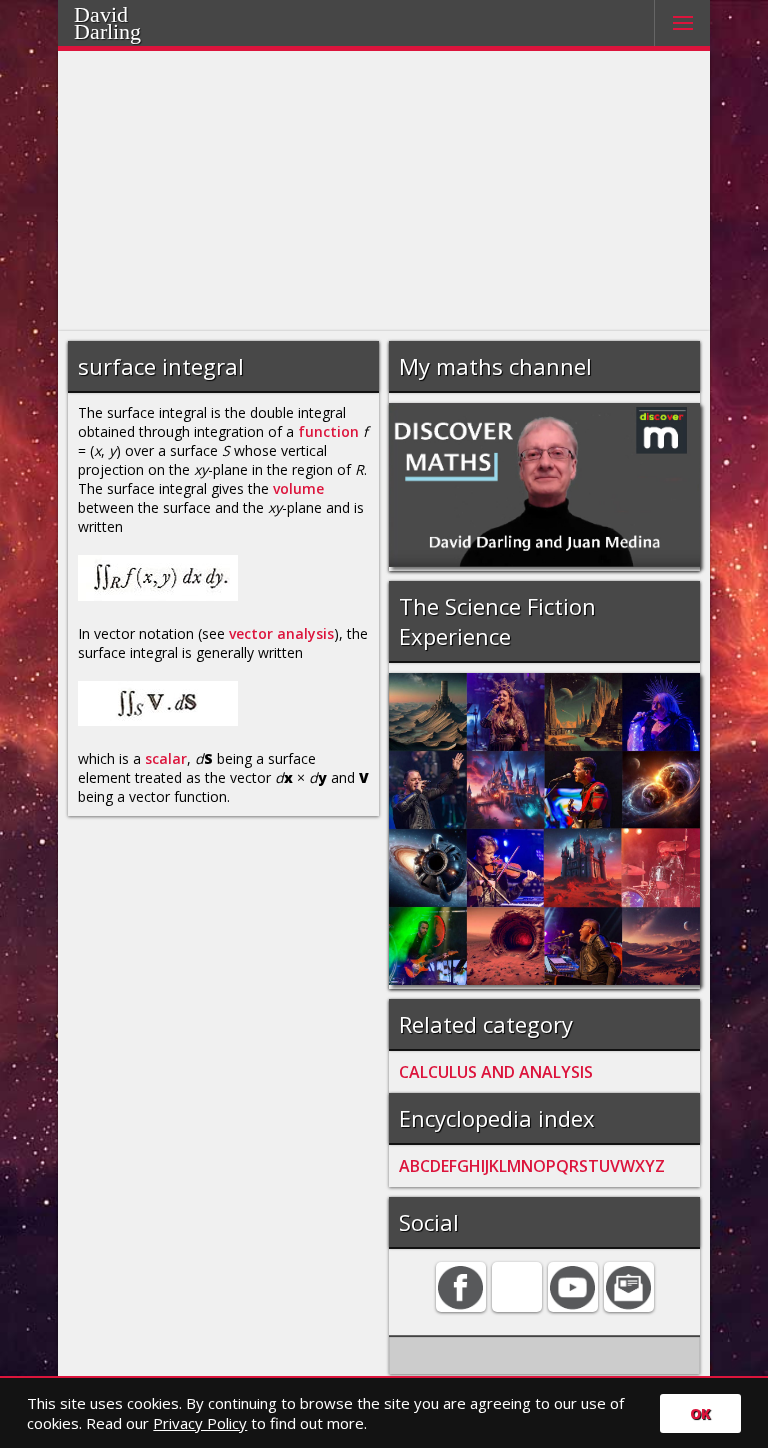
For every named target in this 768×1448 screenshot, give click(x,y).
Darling (133, 29)
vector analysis (281, 633)
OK (700, 1413)
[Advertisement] (384, 191)
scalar (166, 758)
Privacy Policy (200, 1423)
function (328, 431)
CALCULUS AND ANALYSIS (496, 1072)
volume (298, 488)
